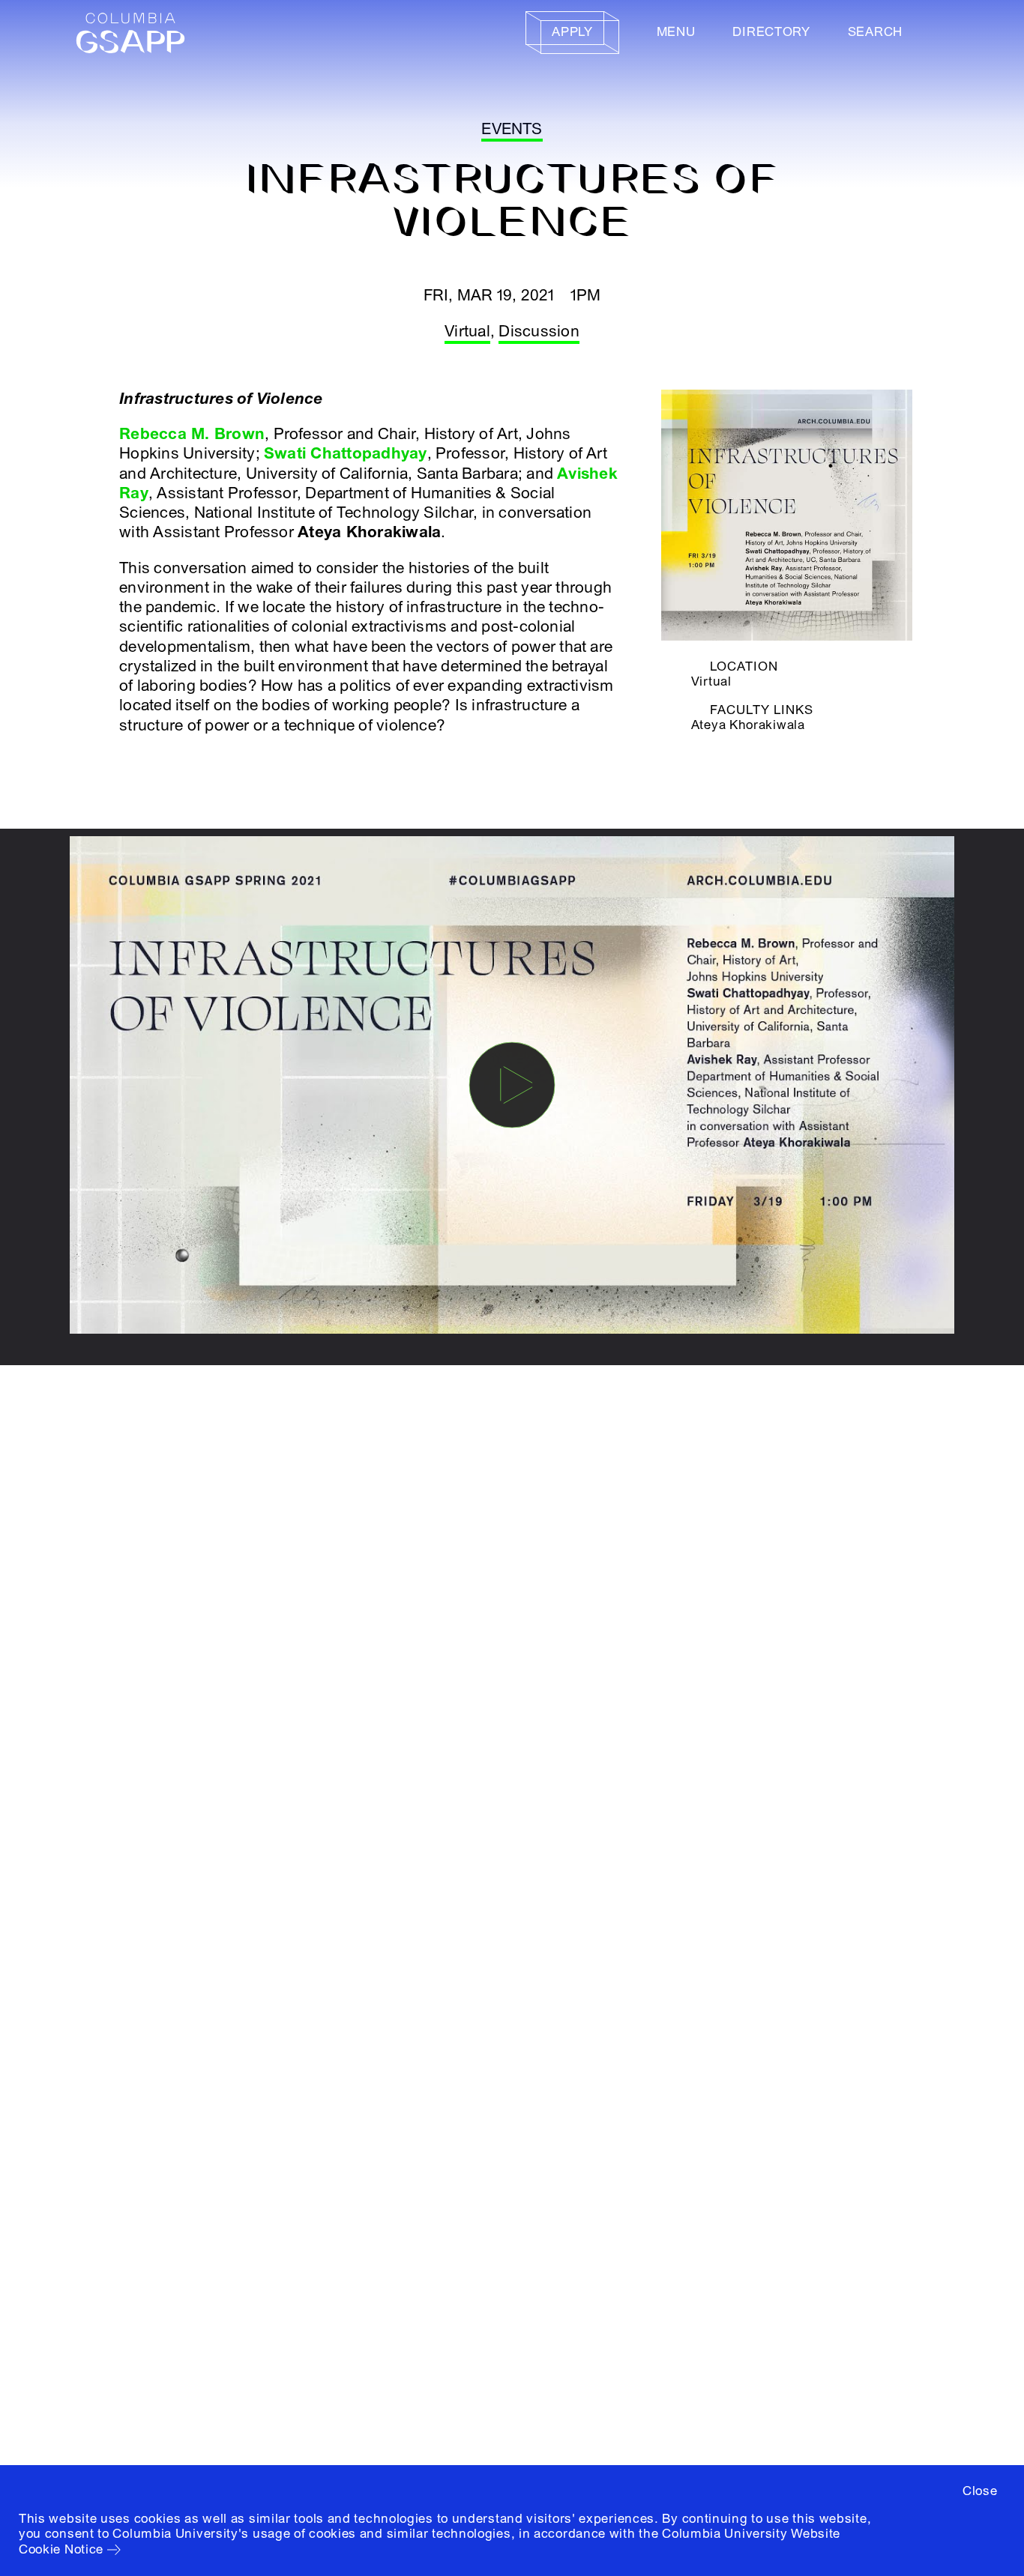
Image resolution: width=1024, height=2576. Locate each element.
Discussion (539, 332)
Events (512, 129)
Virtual (467, 332)
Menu (676, 32)
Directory (771, 32)
